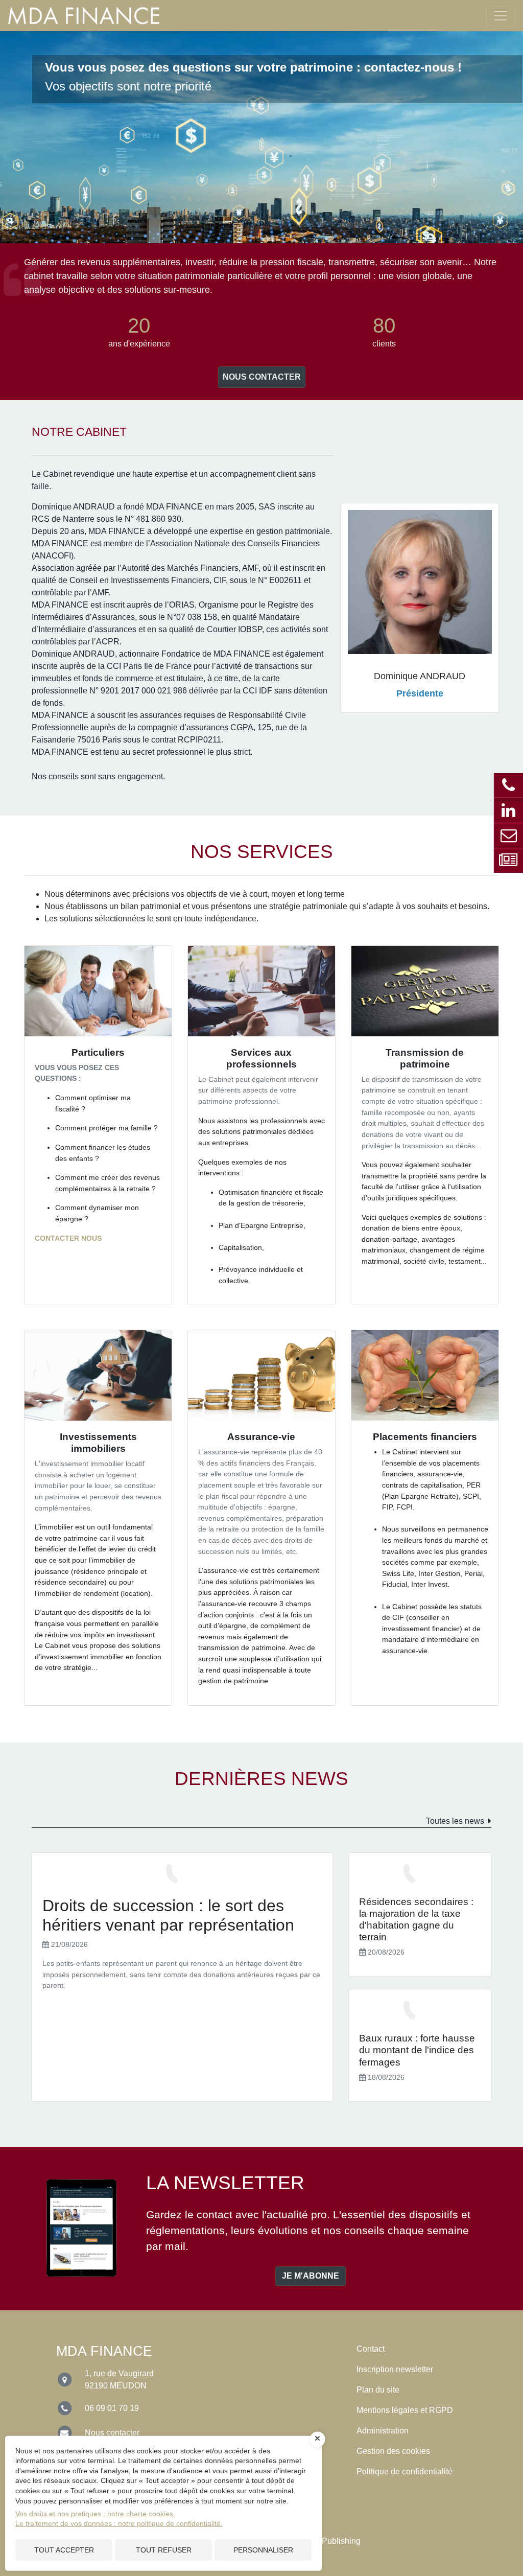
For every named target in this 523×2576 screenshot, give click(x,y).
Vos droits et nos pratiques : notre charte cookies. (95, 2514)
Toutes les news (455, 1821)
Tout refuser (164, 2550)
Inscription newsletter (395, 2369)
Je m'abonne (311, 2276)
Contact (371, 2349)
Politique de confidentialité (405, 2471)
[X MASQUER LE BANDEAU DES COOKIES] (318, 2439)
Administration (383, 2431)
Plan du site (378, 2390)
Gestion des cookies (393, 2451)
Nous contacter (262, 377)
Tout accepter (64, 2550)
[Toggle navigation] (501, 16)
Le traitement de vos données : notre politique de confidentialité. (119, 2523)
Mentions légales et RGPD (405, 2410)
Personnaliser (263, 2550)
